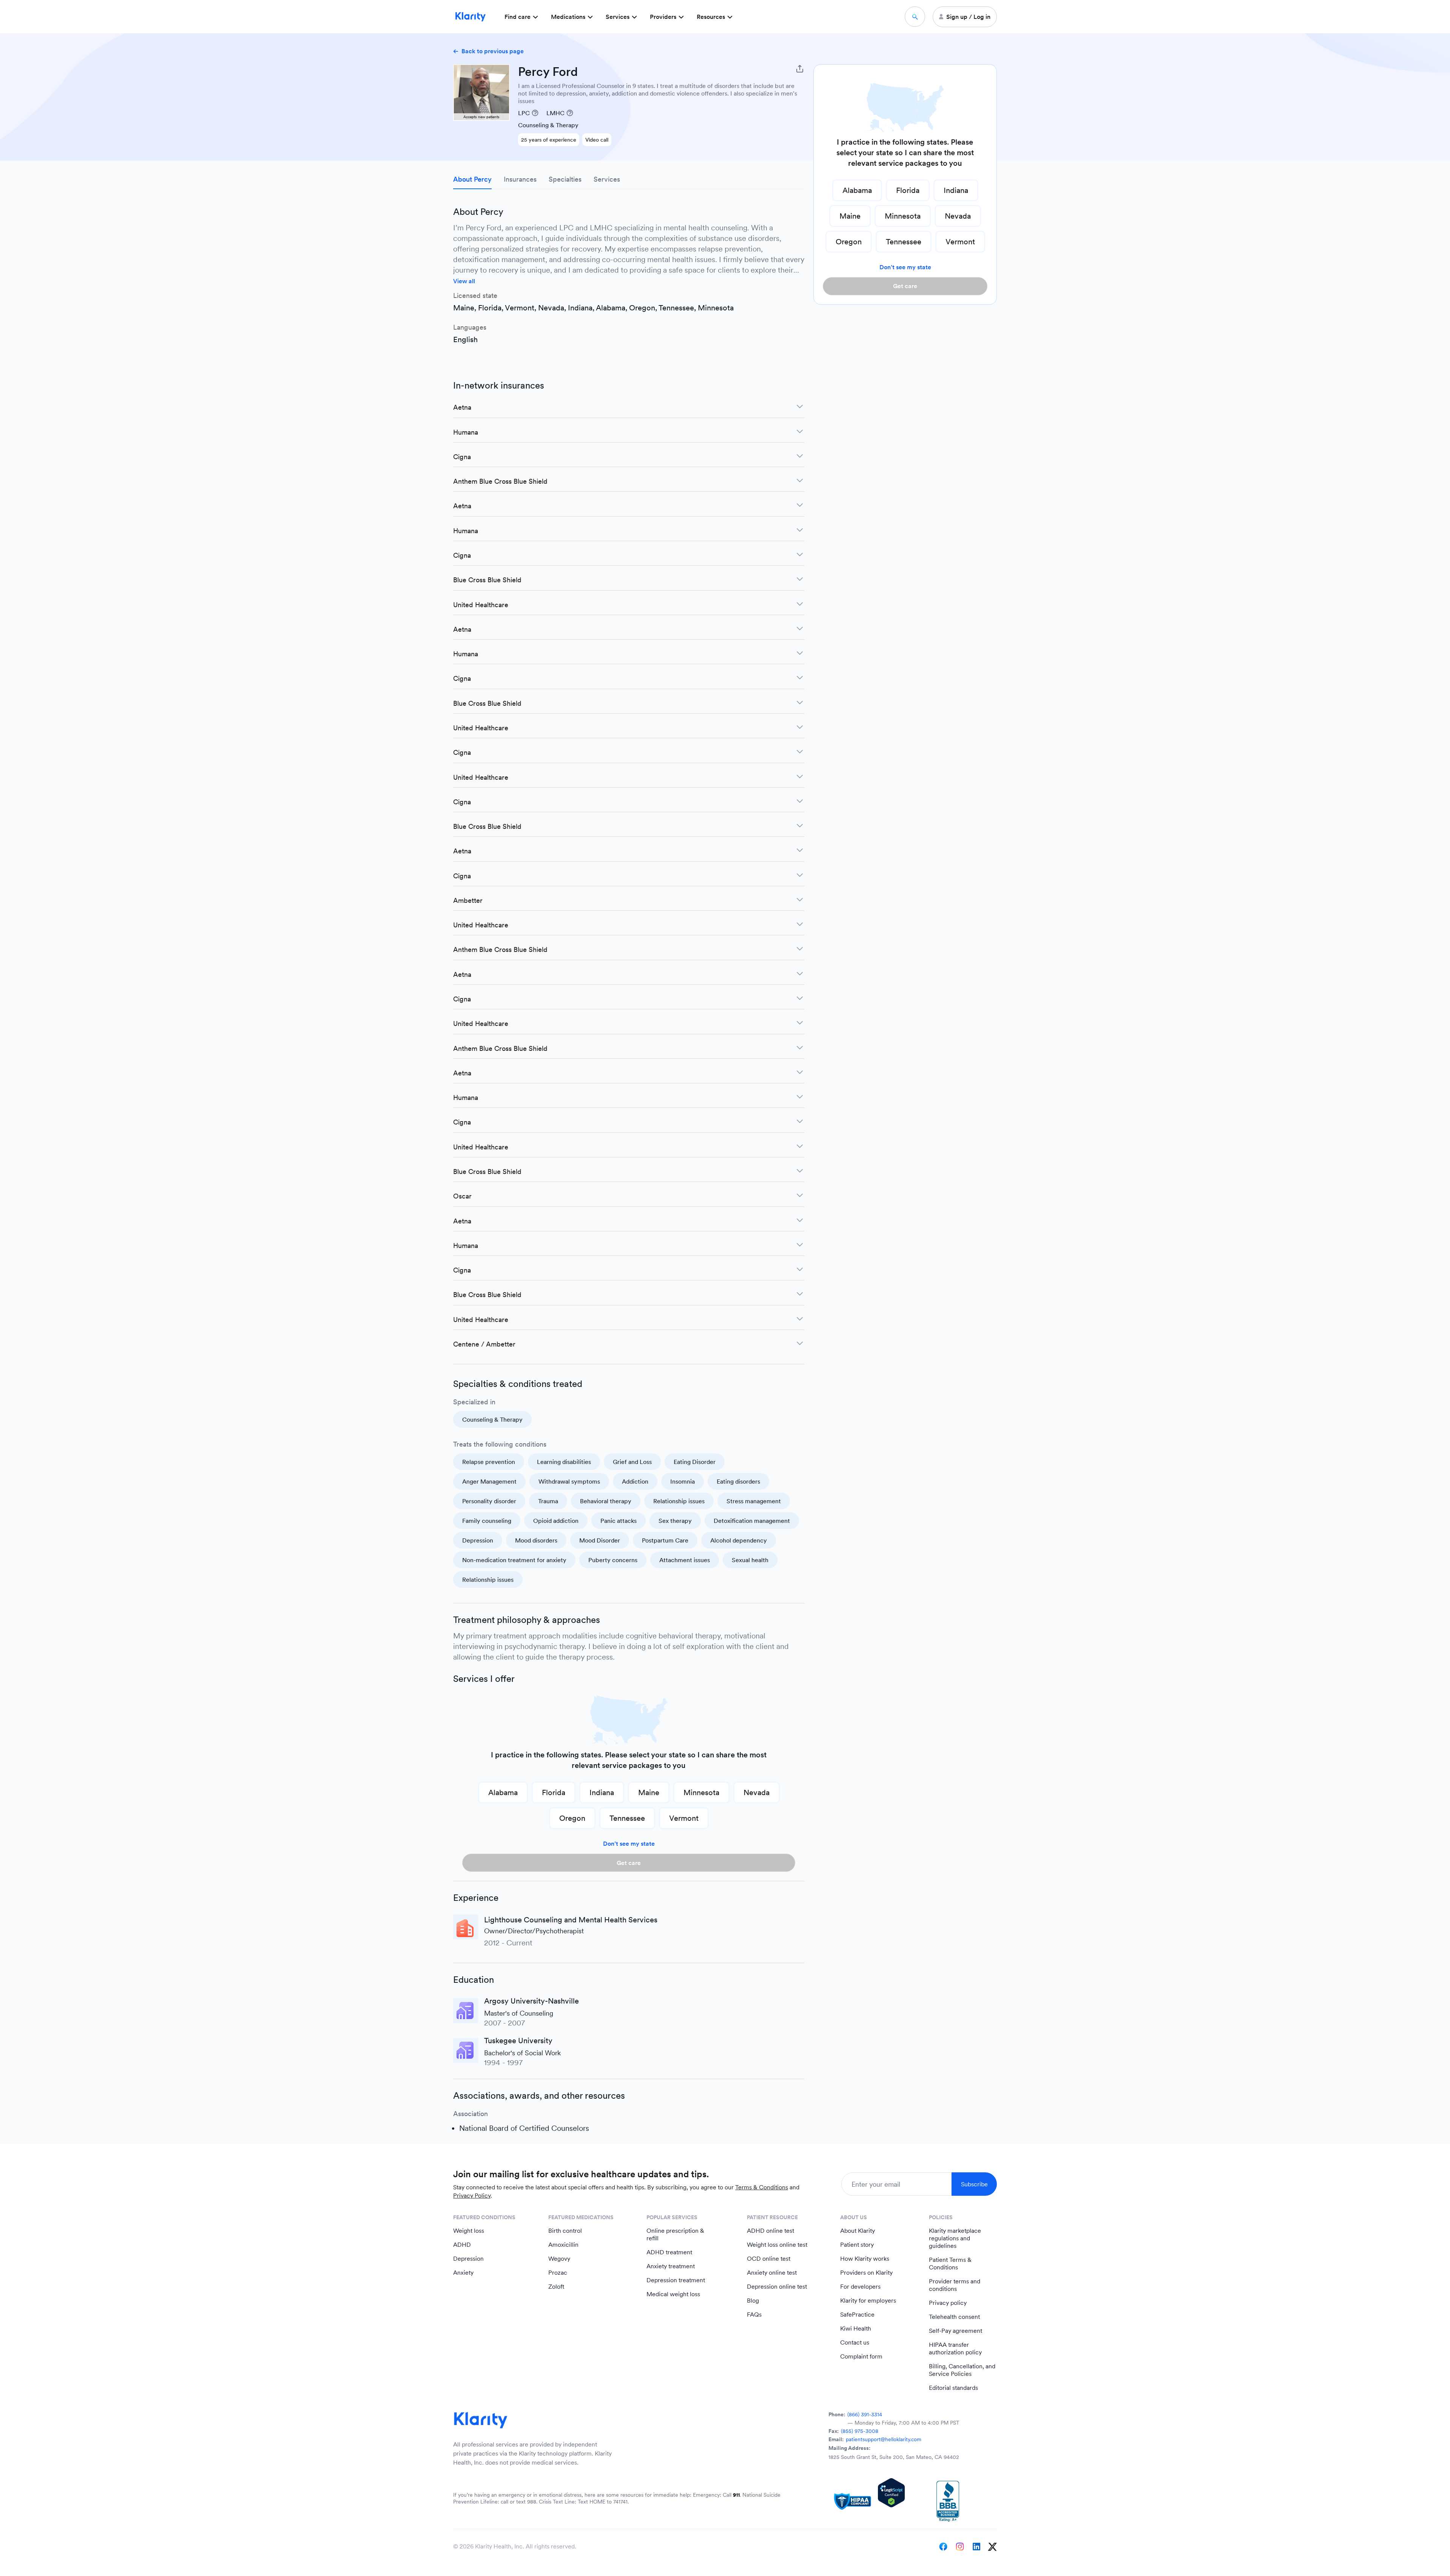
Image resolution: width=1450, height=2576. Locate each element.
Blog (753, 2301)
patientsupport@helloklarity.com (884, 2439)
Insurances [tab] (520, 179)
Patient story (857, 2245)
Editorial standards (953, 2388)
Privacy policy (948, 2303)
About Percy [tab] (472, 179)
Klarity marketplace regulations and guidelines (955, 2238)
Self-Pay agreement (956, 2331)
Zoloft (556, 2287)
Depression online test (777, 2287)
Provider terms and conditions (955, 2285)
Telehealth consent (954, 2317)
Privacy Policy (472, 2196)
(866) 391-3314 (865, 2414)
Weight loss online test (777, 2245)
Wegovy (559, 2259)
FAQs (754, 2315)
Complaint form (861, 2356)
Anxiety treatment (671, 2266)
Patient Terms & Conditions (950, 2264)
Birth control (565, 2231)
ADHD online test (771, 2231)
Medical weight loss (673, 2294)
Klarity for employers (868, 2301)
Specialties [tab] (565, 179)
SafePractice (857, 2315)
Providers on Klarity (866, 2273)
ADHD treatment (669, 2252)
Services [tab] (607, 179)
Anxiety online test (772, 2273)
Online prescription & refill (675, 2234)
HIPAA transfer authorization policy (955, 2348)
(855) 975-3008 (860, 2431)
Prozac (558, 2273)
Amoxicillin (563, 2245)
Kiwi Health (856, 2328)
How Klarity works (865, 2259)
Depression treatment (676, 2280)
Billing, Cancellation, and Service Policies (962, 2370)
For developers (860, 2287)
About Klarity (858, 2231)
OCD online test (769, 2259)
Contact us (855, 2342)
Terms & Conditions (762, 2187)
